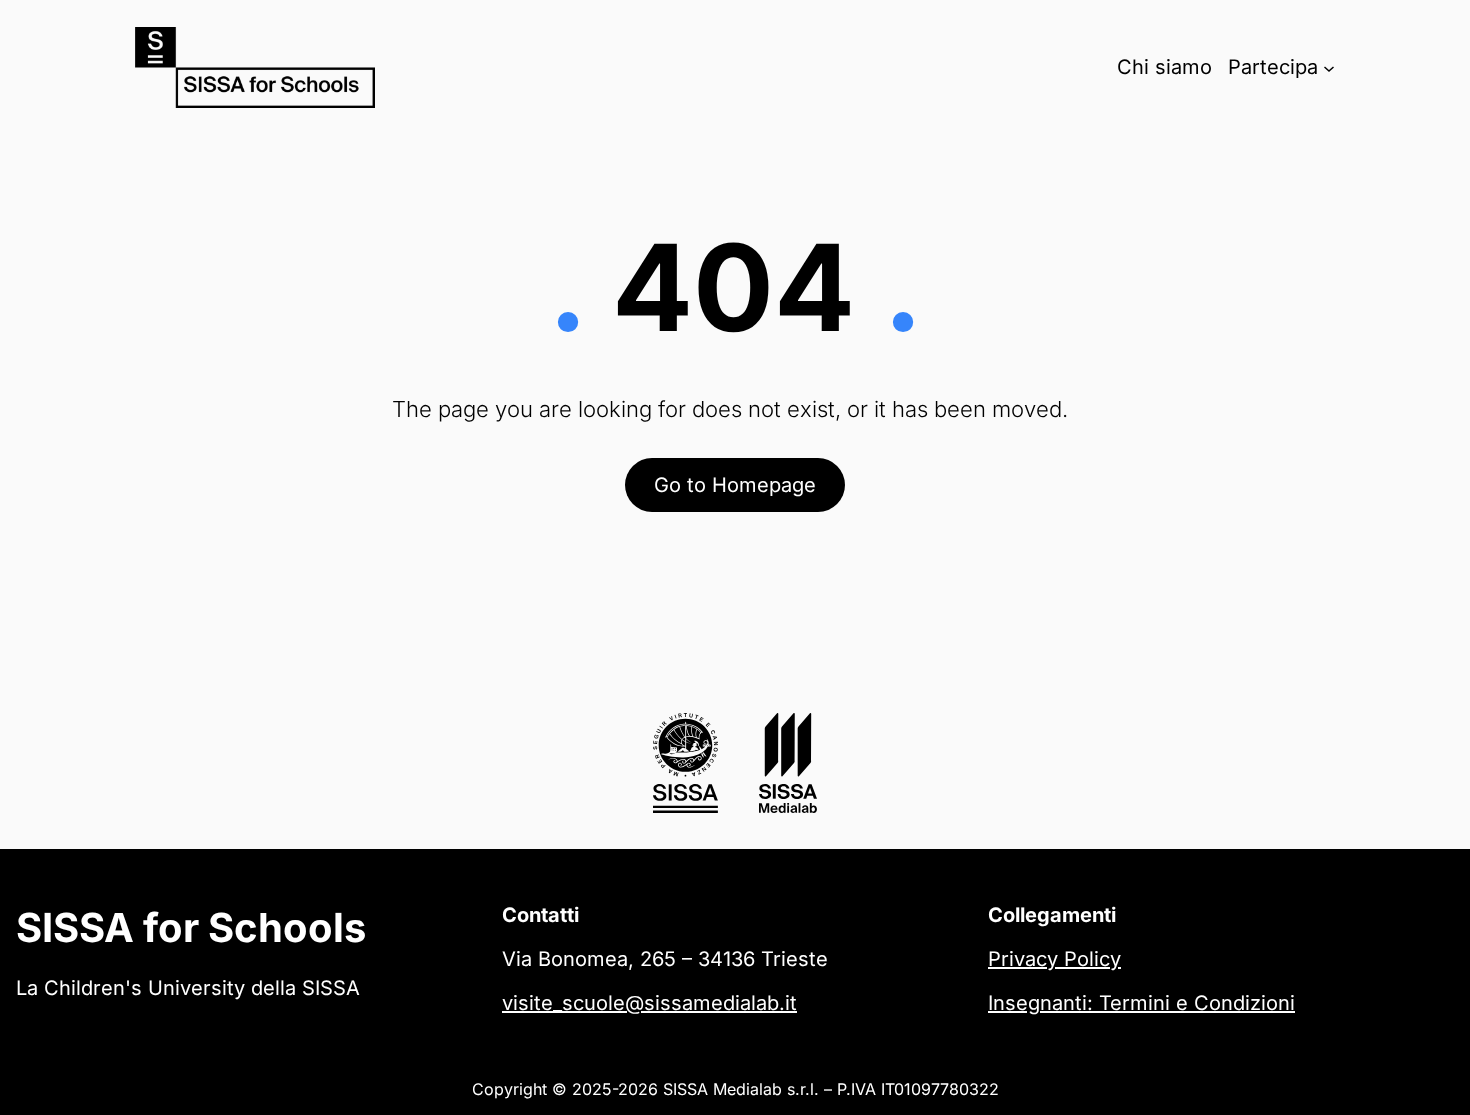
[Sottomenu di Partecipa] (1329, 67)
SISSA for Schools (191, 927)
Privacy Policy (1054, 959)
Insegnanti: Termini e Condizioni (1141, 1003)
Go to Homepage (735, 485)
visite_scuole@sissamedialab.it (649, 1003)
